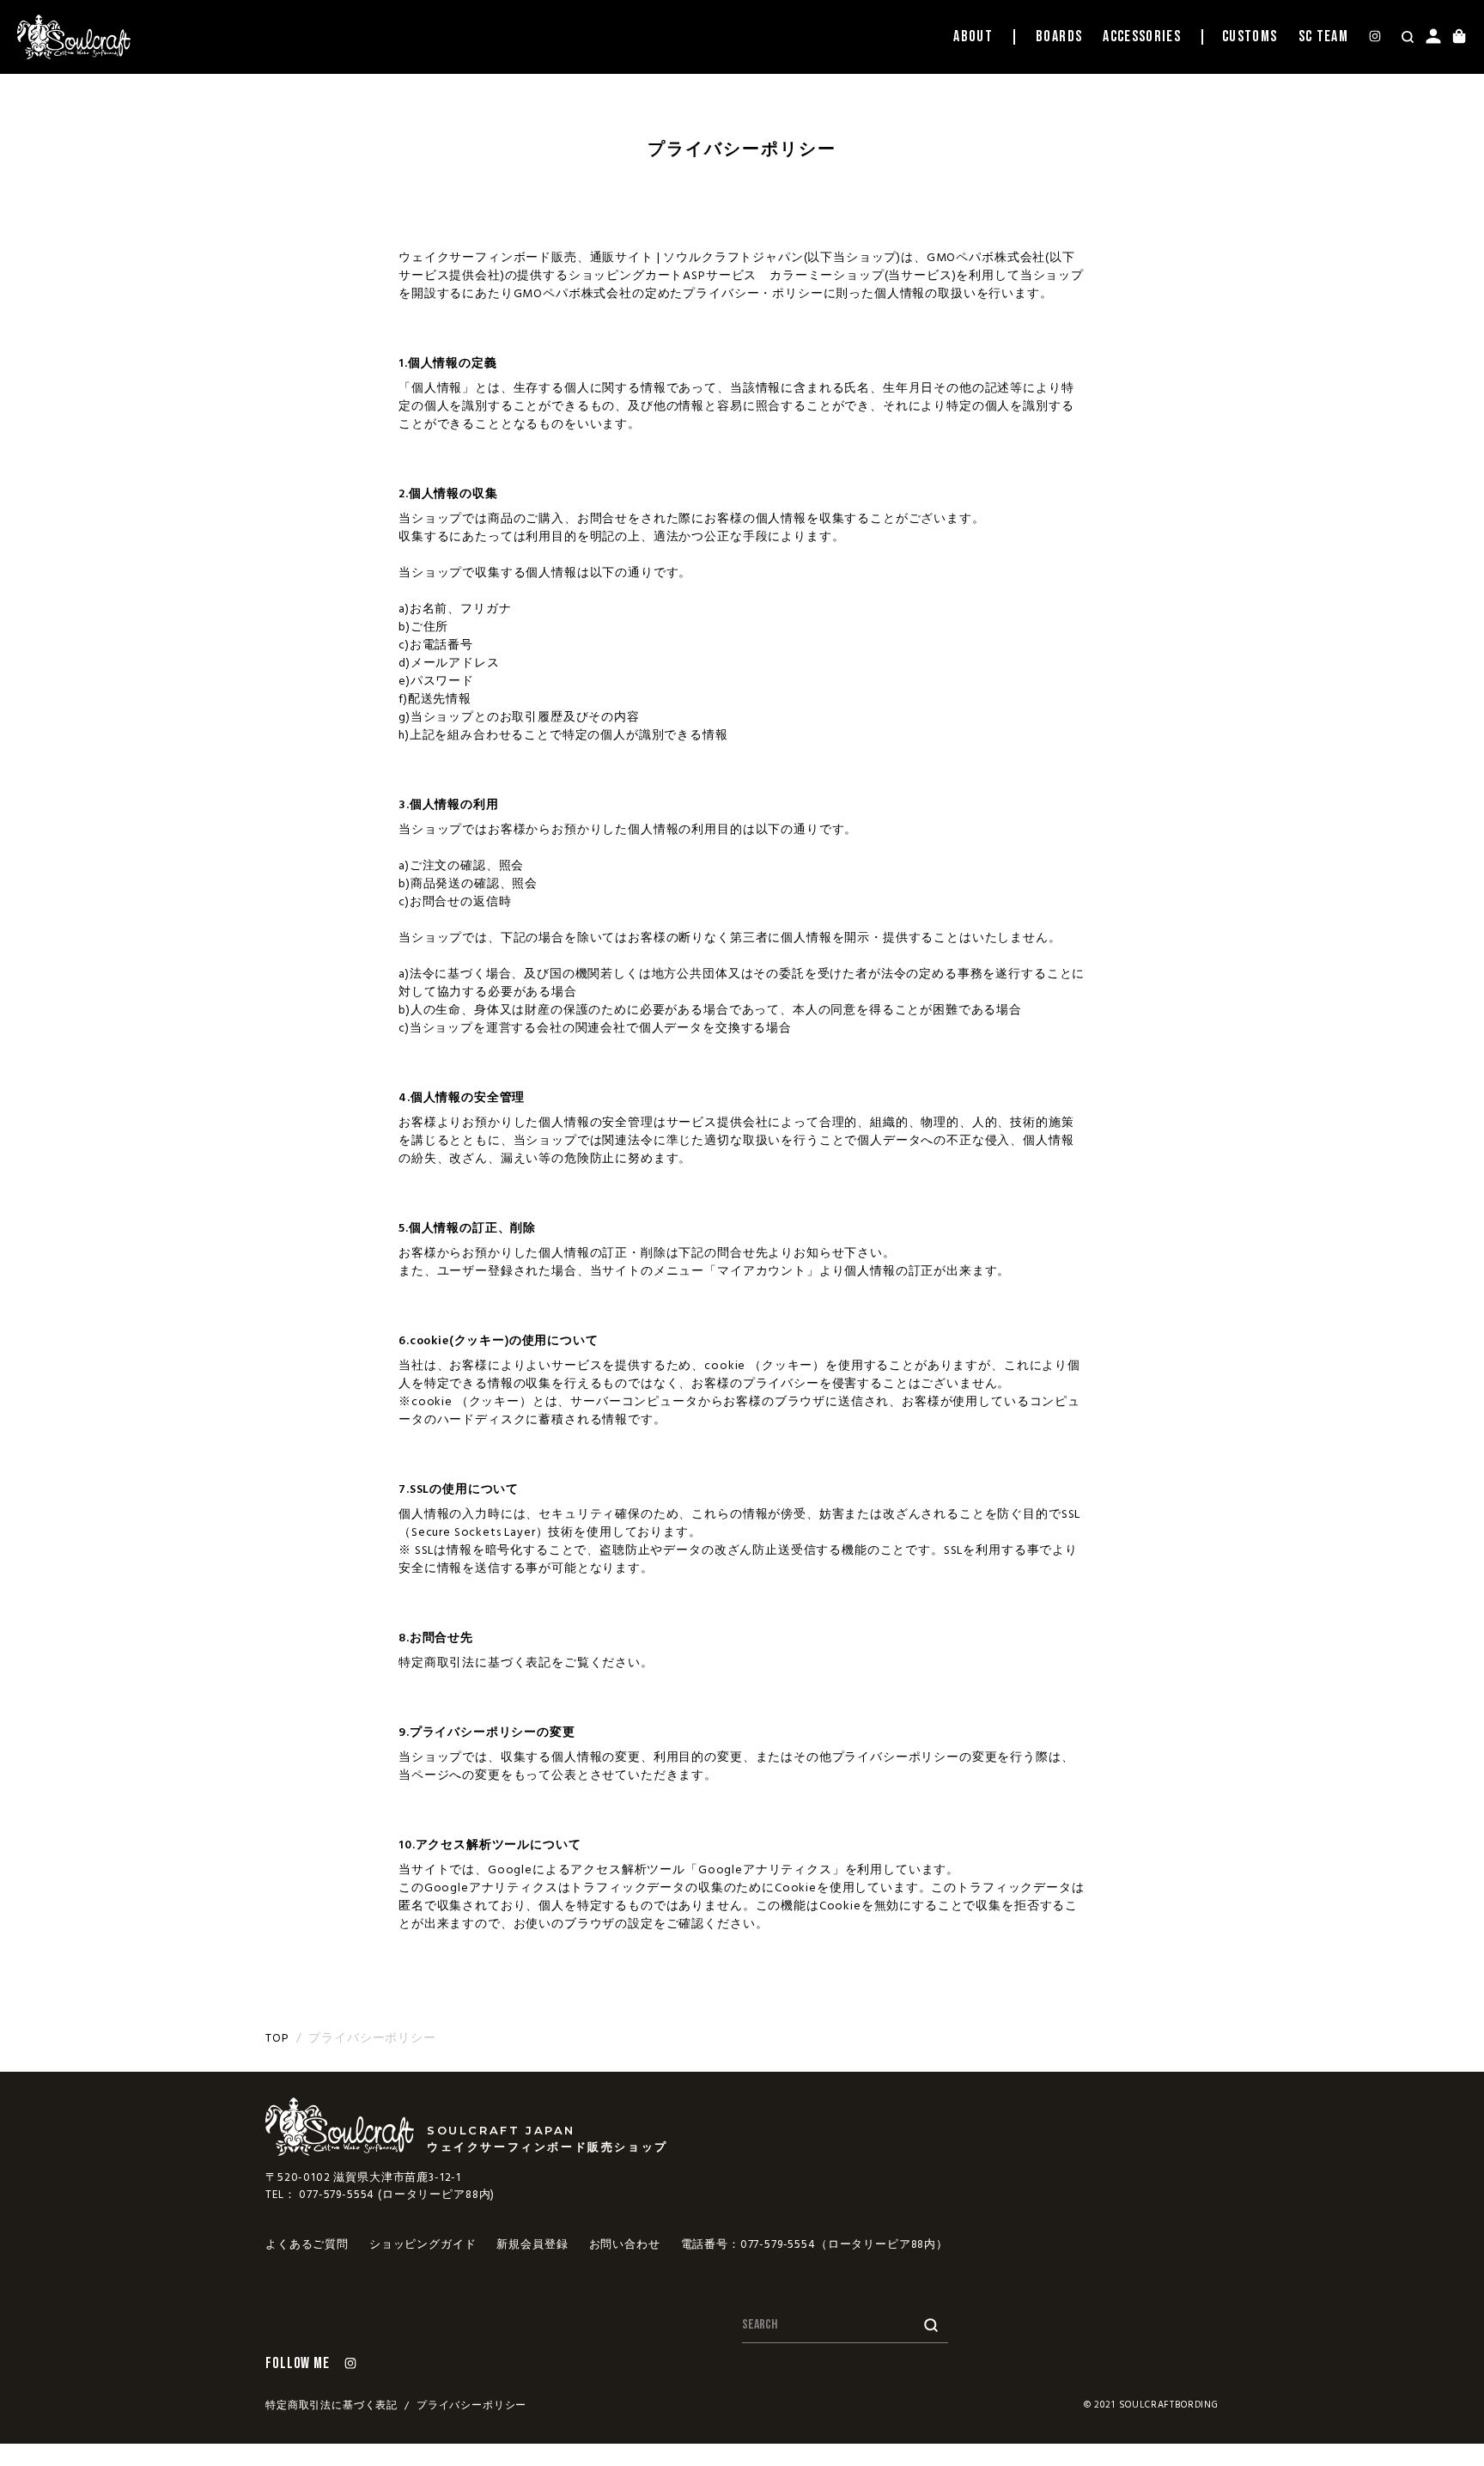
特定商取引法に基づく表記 (331, 2406)
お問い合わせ (625, 2245)
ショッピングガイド (423, 2245)
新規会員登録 (532, 2245)
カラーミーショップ (827, 276)
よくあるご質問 (307, 2245)
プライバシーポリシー (471, 2406)
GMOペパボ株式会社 (986, 258)
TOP (277, 2039)
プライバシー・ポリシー (753, 294)
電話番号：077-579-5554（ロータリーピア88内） (815, 2245)
